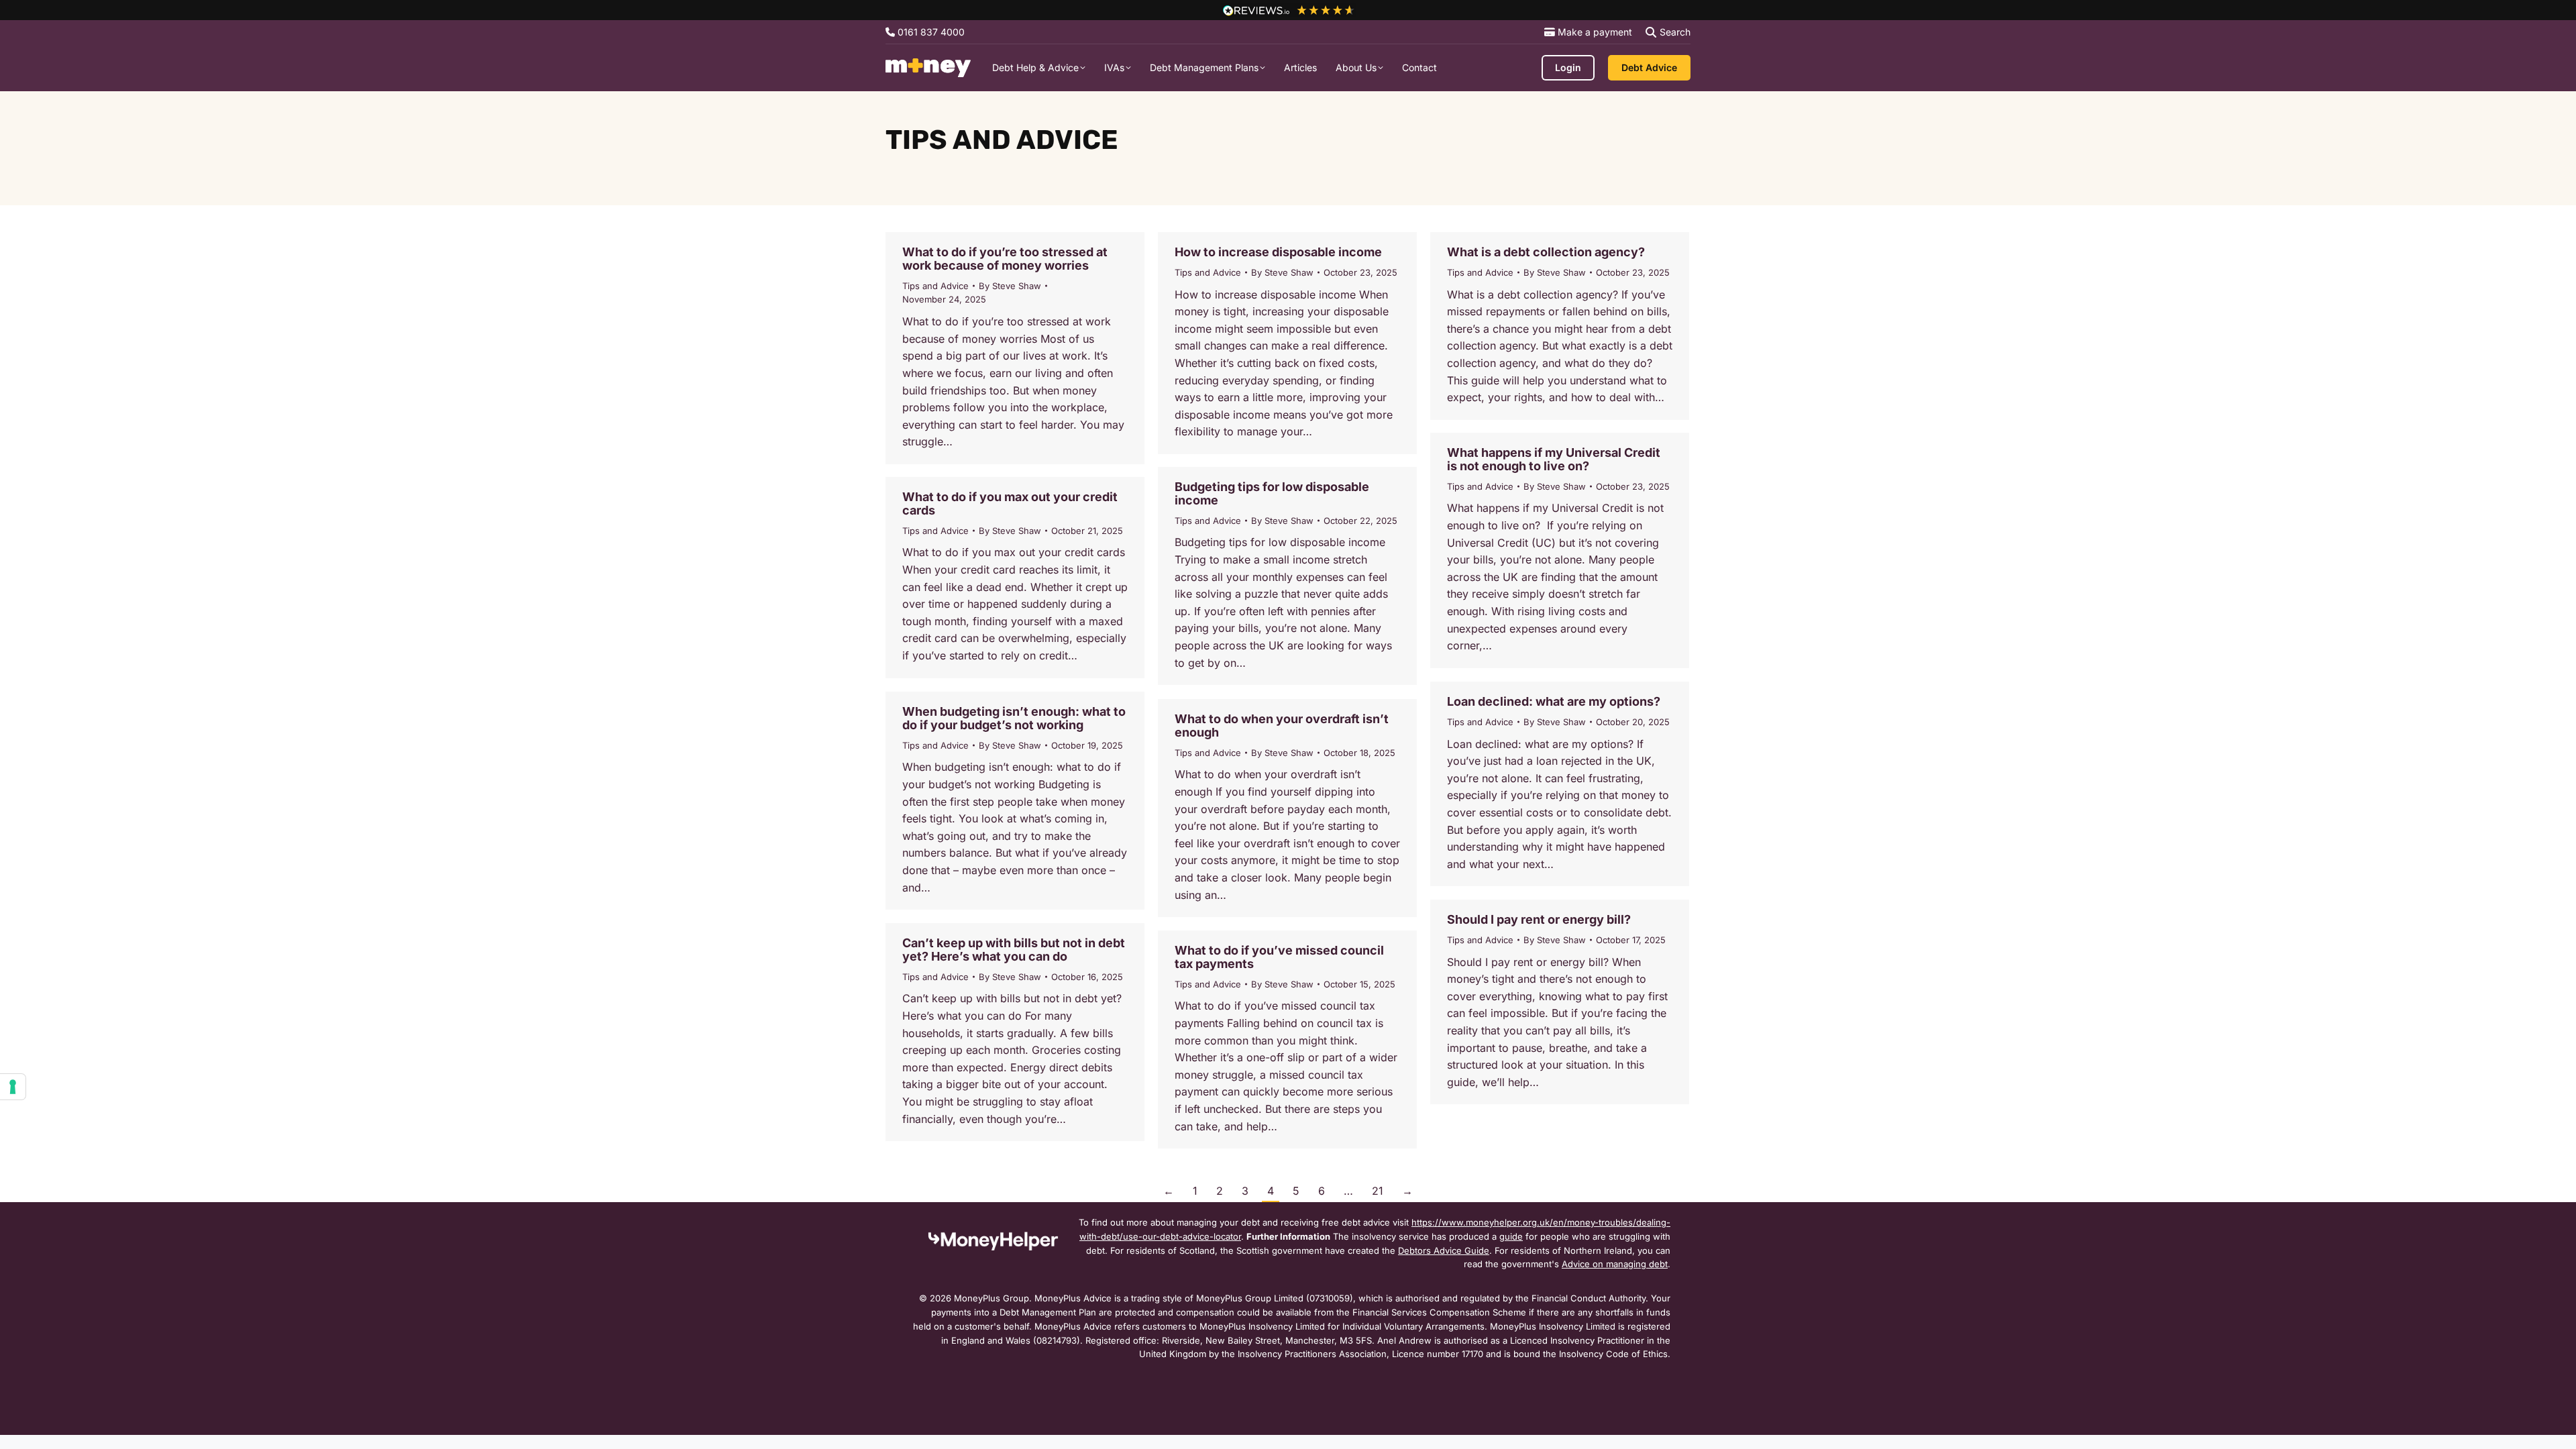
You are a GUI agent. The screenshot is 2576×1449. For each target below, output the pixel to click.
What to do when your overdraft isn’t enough (1282, 726)
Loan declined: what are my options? (1554, 701)
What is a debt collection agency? (1546, 252)
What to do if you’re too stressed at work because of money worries (1005, 259)
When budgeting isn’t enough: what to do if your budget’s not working (1014, 718)
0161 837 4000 (930, 32)
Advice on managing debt (1615, 1264)
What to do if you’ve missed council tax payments (1279, 957)
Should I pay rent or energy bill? (1539, 919)
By (1010, 286)
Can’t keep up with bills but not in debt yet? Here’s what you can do (1014, 950)
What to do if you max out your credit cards (1010, 503)
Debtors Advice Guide (1444, 1250)
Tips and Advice (935, 286)
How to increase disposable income (1278, 252)
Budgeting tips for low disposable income (1272, 493)
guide (1511, 1236)
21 (1378, 1191)
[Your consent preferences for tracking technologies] (13, 1087)
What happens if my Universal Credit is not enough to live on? (1554, 459)
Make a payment (1594, 32)
